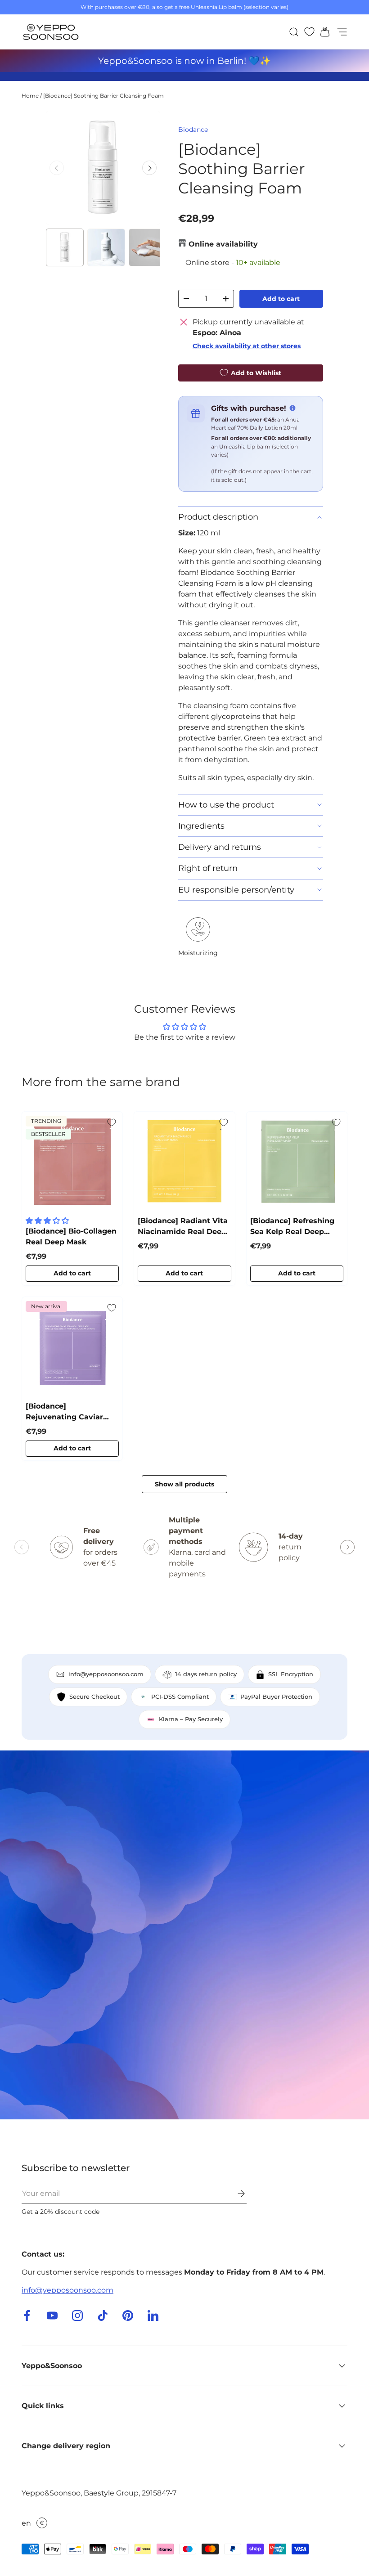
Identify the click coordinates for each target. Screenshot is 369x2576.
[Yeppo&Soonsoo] (184, 1935)
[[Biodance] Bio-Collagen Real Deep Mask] (72, 1162)
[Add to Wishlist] (112, 1122)
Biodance (193, 130)
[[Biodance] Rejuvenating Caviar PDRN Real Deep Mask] (72, 1347)
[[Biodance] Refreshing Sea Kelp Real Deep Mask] (297, 1162)
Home (30, 96)
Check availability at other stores (247, 346)
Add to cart (281, 299)
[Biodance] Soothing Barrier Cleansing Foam (103, 96)
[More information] (292, 408)
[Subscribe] (235, 2194)
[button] (322, 32)
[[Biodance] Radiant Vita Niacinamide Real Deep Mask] (184, 1162)
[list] (103, 168)
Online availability (223, 244)
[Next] (149, 168)
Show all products (184, 1484)
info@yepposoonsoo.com (67, 2290)
